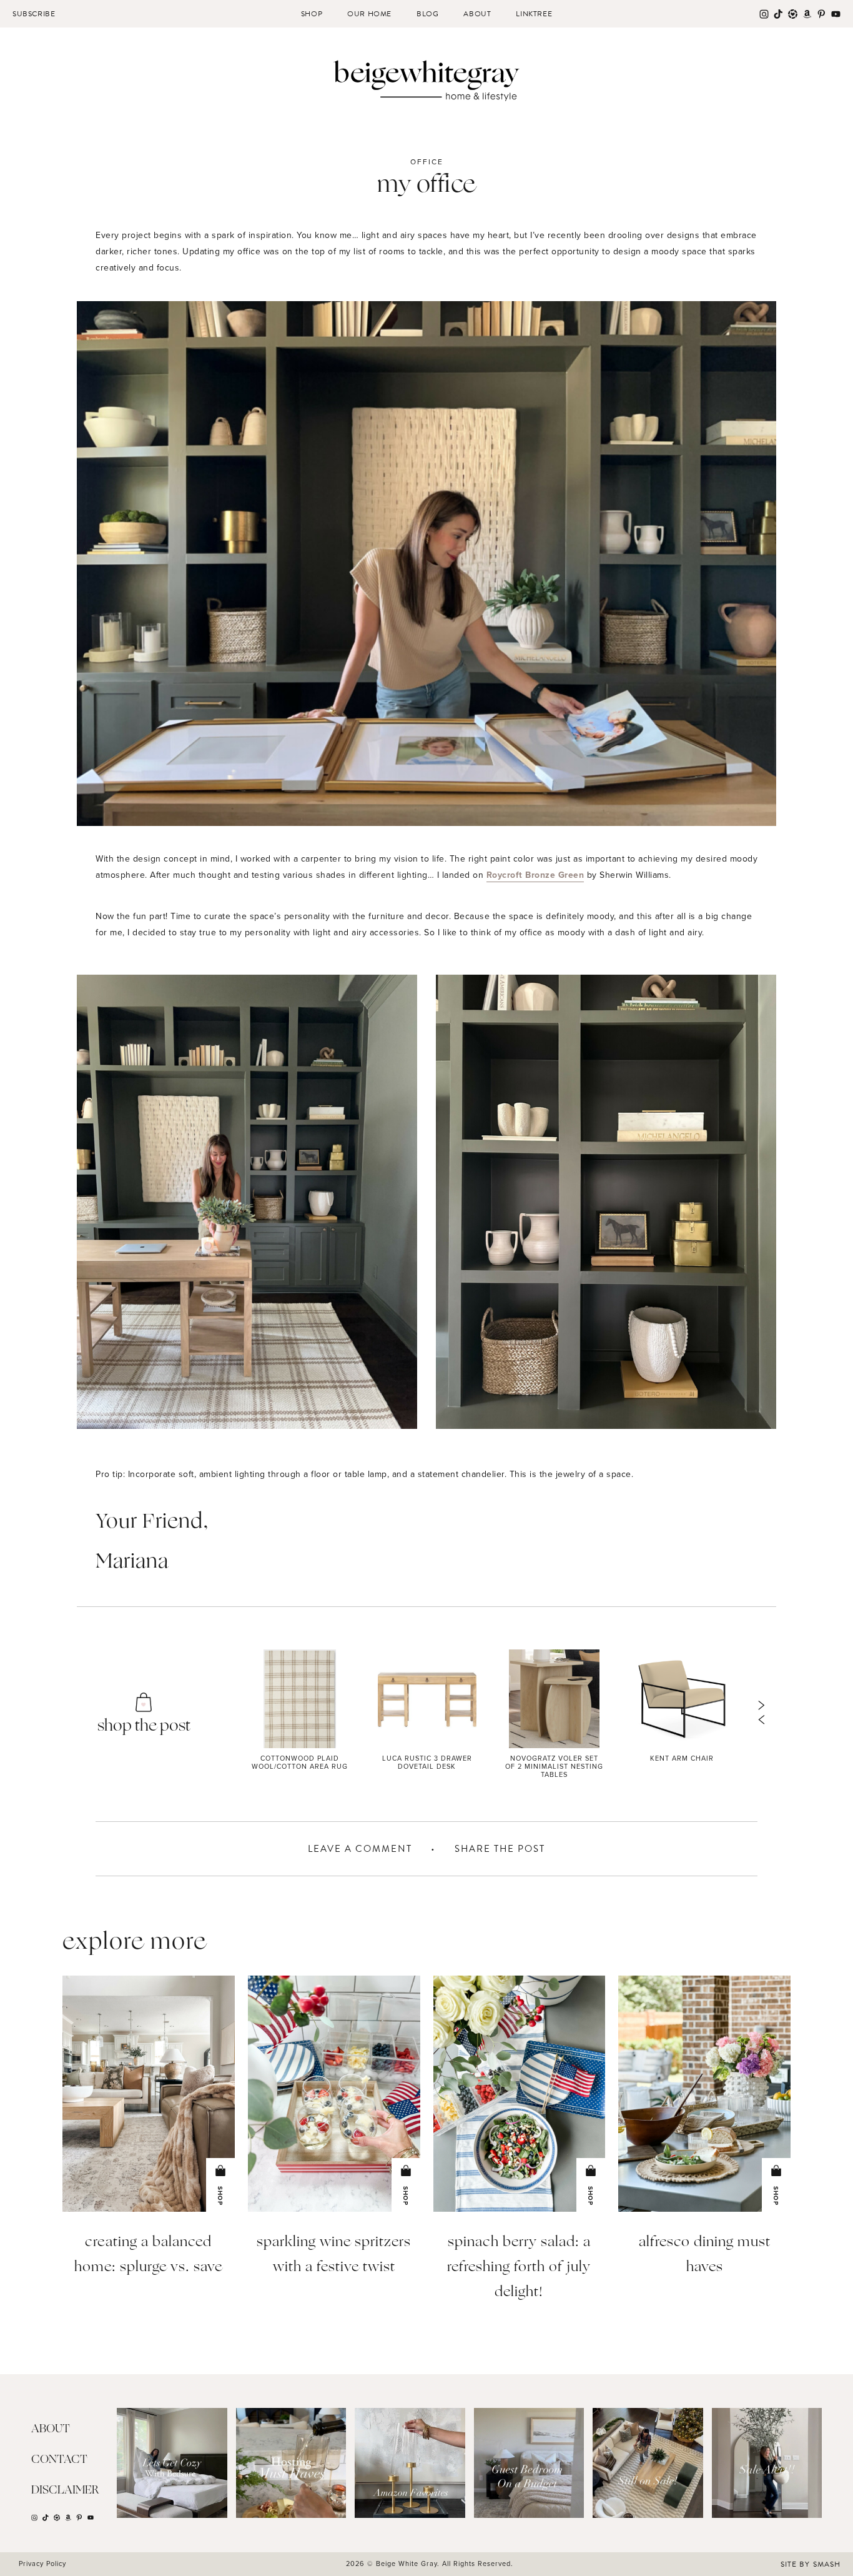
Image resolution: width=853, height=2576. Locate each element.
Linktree (534, 14)
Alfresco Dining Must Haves (705, 2255)
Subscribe (34, 14)
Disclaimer (65, 2490)
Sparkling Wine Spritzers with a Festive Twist (334, 2255)
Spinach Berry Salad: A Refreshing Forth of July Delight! (519, 2268)
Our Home (369, 14)
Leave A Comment (360, 1849)
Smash (827, 2564)
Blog (427, 14)
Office (427, 162)
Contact (59, 2460)
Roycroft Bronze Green (535, 875)
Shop (312, 14)
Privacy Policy (42, 2564)
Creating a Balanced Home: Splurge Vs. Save (148, 2255)
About (477, 14)
